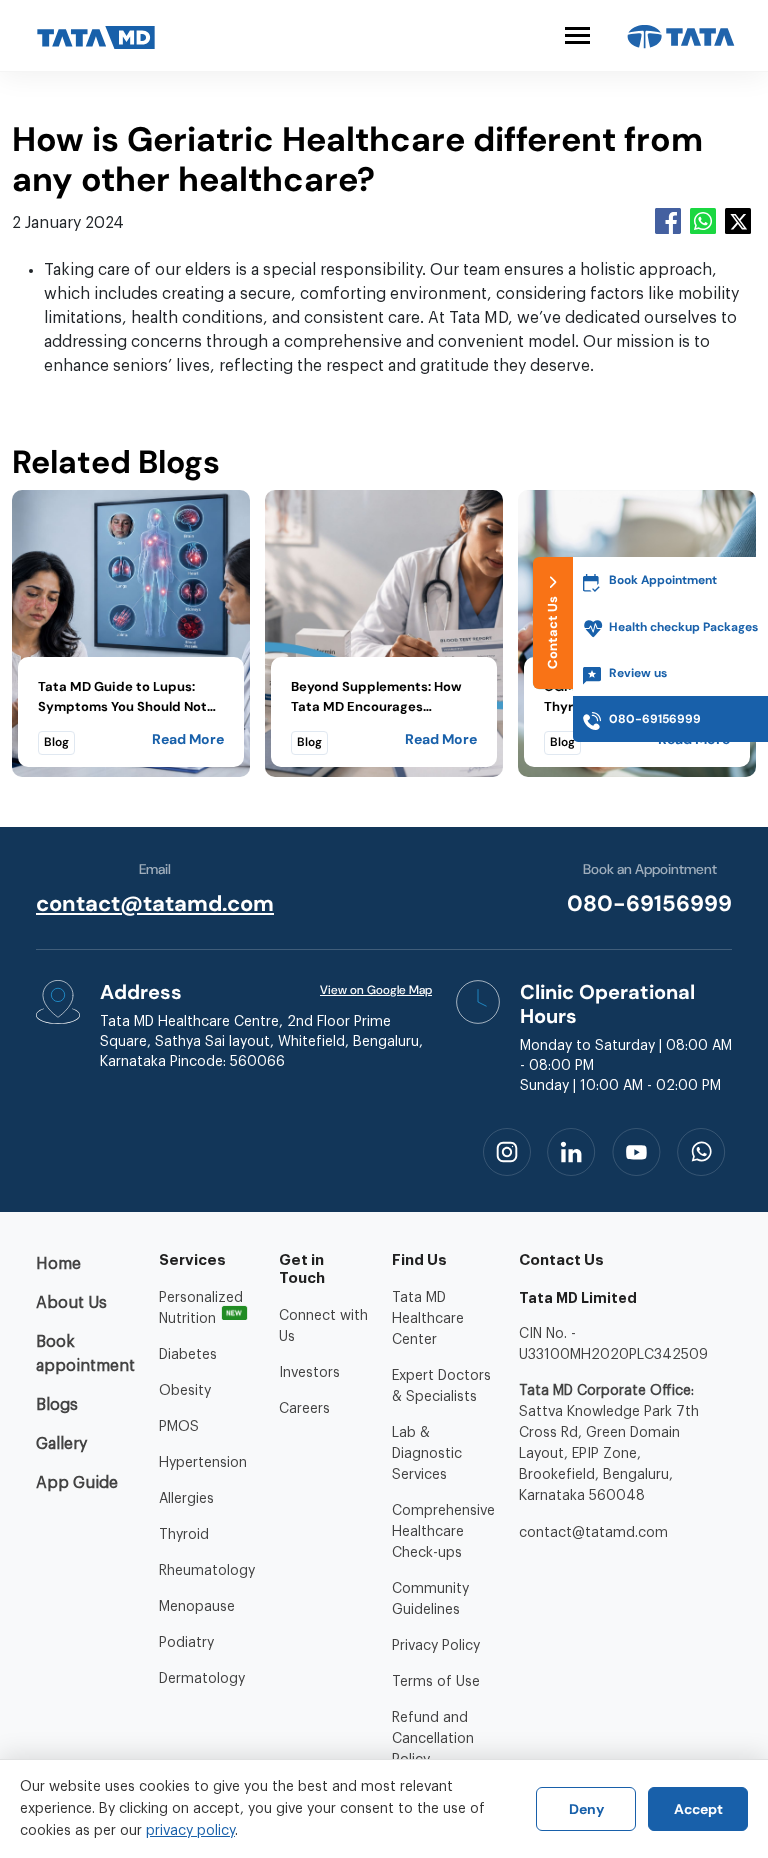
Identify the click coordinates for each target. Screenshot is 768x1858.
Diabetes (188, 1355)
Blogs (57, 1405)
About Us (71, 1303)
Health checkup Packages (683, 627)
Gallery (61, 1444)
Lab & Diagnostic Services (427, 1454)
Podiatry (186, 1643)
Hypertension (203, 1463)
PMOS (179, 1427)
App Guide (77, 1483)
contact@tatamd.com (155, 903)
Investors (309, 1373)
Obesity (185, 1391)
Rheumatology (207, 1571)
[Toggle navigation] (577, 35)
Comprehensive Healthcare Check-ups (443, 1532)
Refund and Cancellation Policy (433, 1739)
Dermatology (202, 1679)
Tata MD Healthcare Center (428, 1319)
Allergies (186, 1499)
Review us (638, 673)
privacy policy (190, 1831)
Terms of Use (436, 1682)
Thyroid (184, 1535)
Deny (586, 1809)
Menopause (197, 1607)
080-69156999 (649, 903)
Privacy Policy (436, 1646)
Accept (698, 1809)
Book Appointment (663, 580)
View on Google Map (376, 990)
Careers (304, 1409)
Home (58, 1264)
